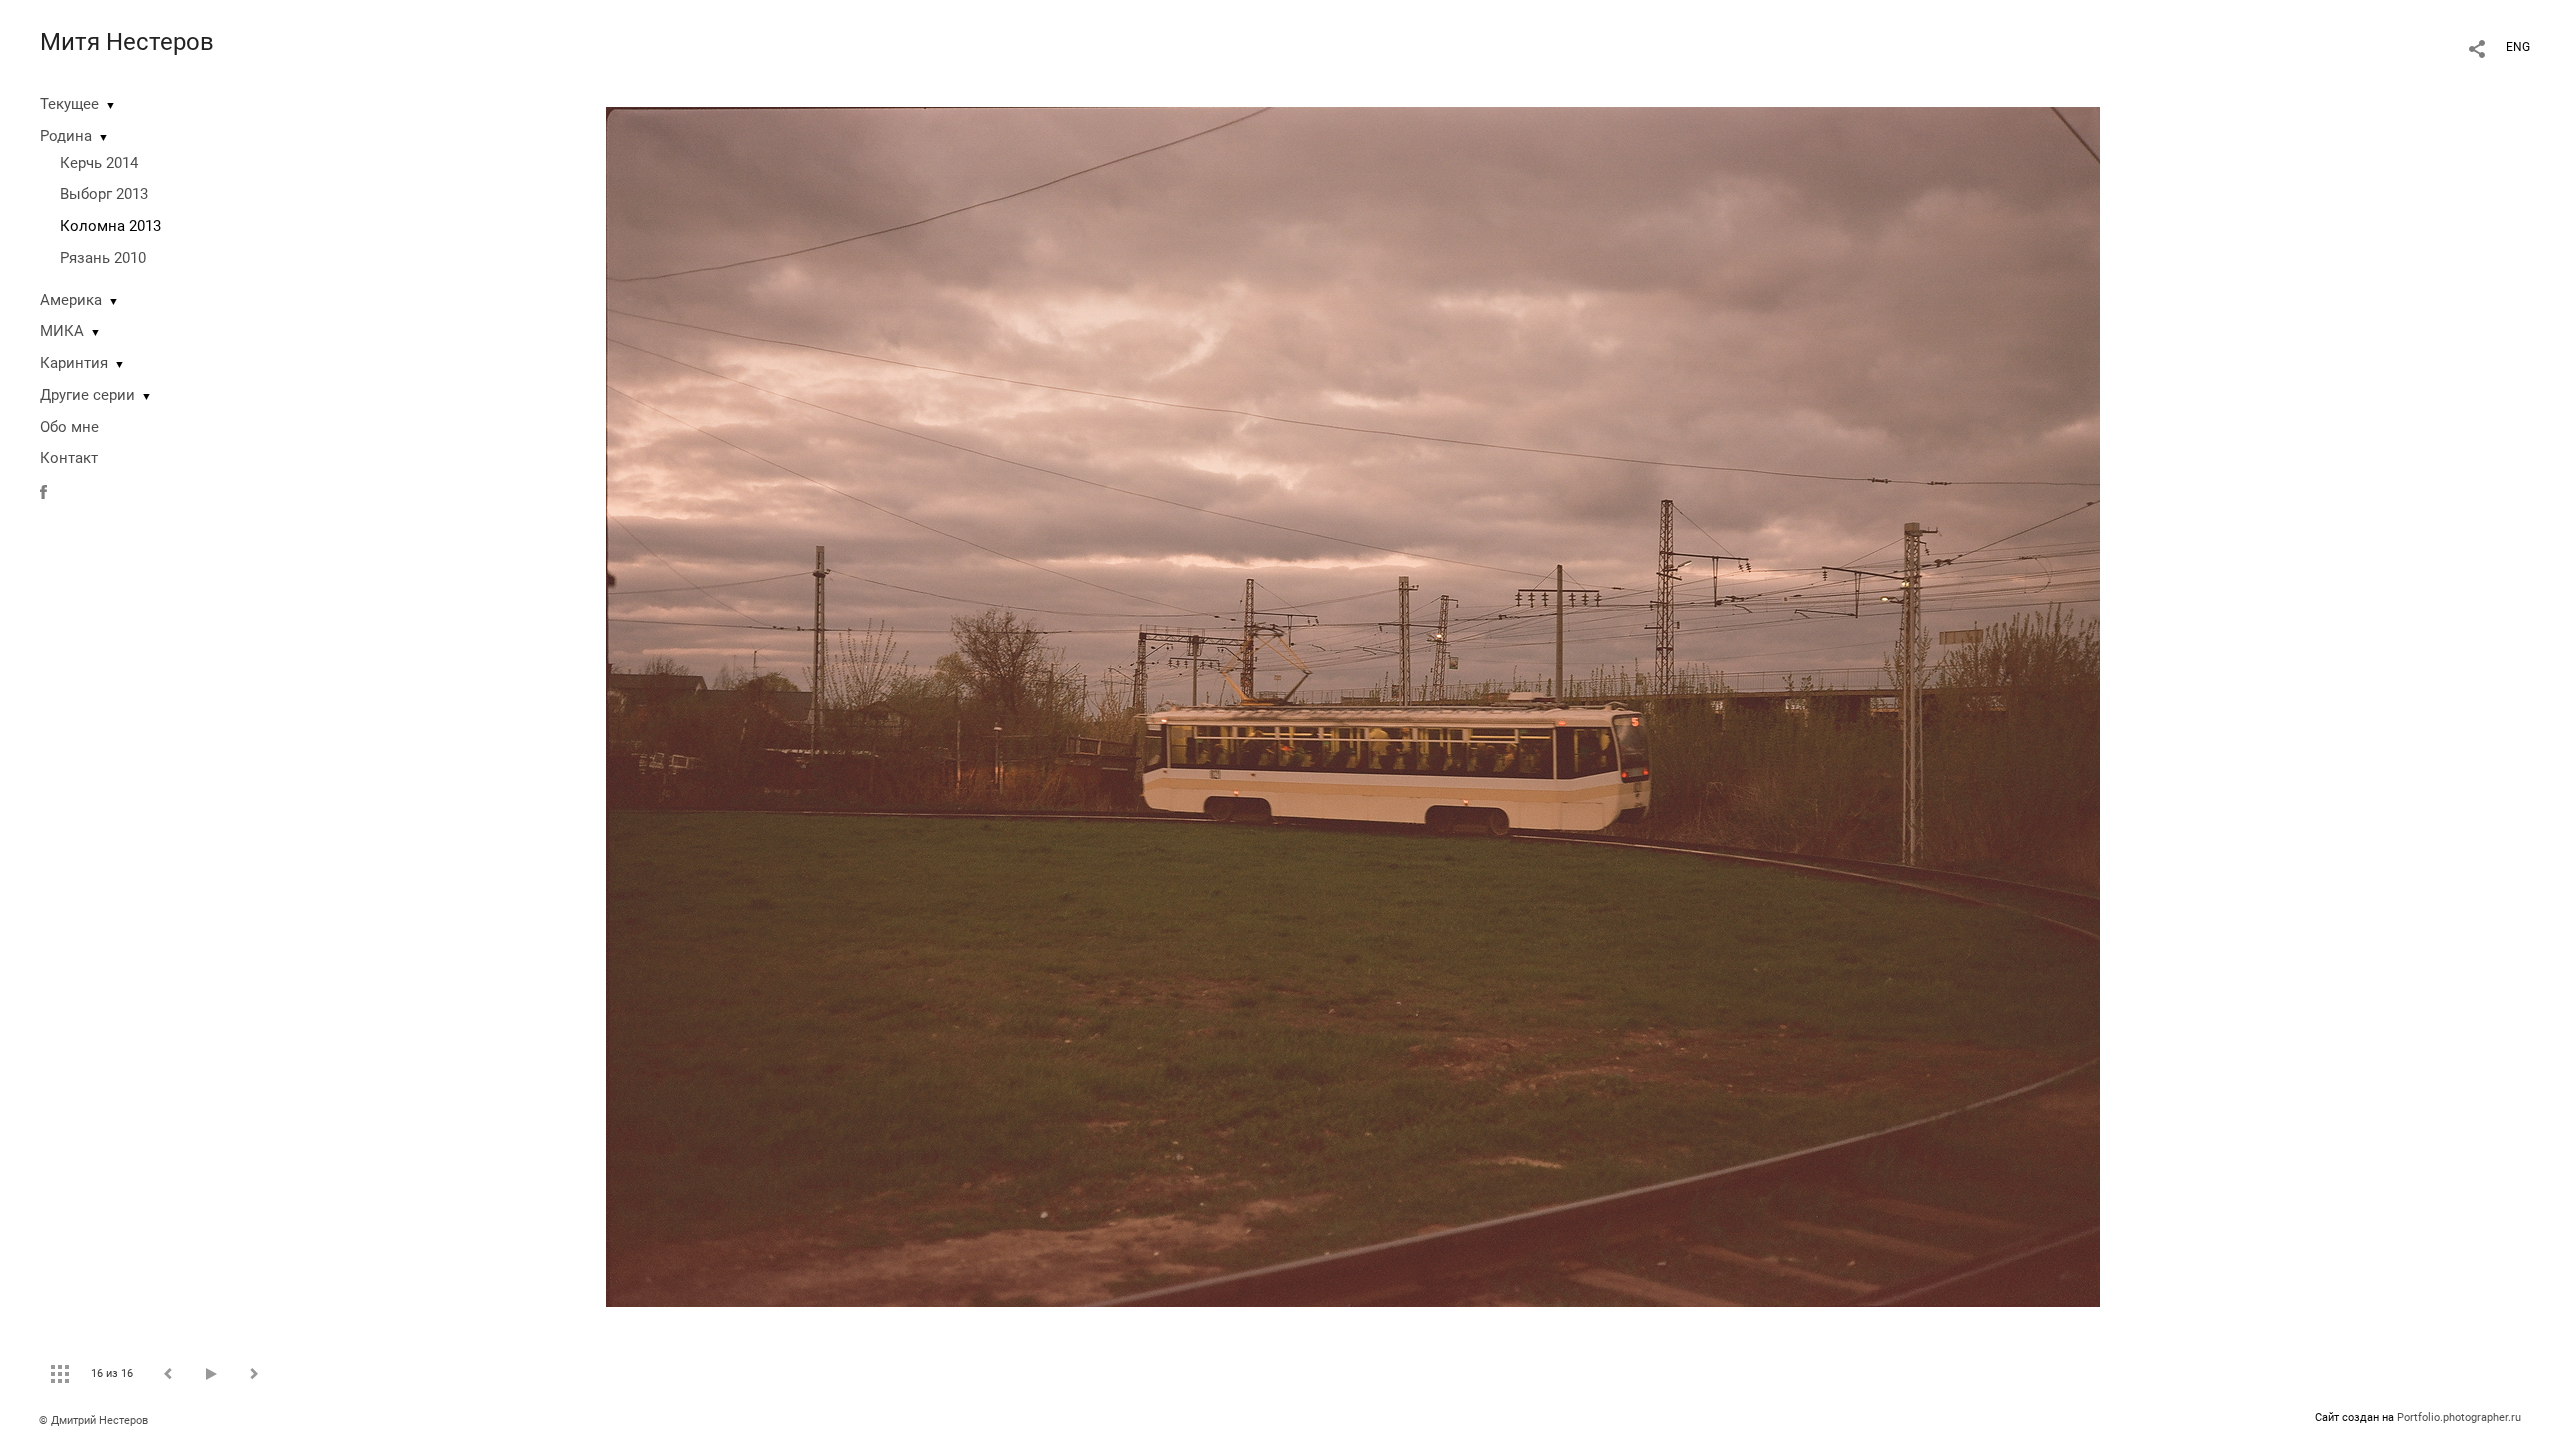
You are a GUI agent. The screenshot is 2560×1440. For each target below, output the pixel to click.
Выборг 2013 (104, 194)
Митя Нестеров (127, 42)
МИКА (62, 331)
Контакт (69, 458)
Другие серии (87, 395)
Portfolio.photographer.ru (2459, 1417)
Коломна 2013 (110, 226)
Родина (66, 136)
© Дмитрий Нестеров (95, 1420)
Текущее (69, 104)
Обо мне (69, 427)
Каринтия (74, 363)
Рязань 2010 (103, 258)
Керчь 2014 (99, 163)
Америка (71, 300)
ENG (2518, 47)
